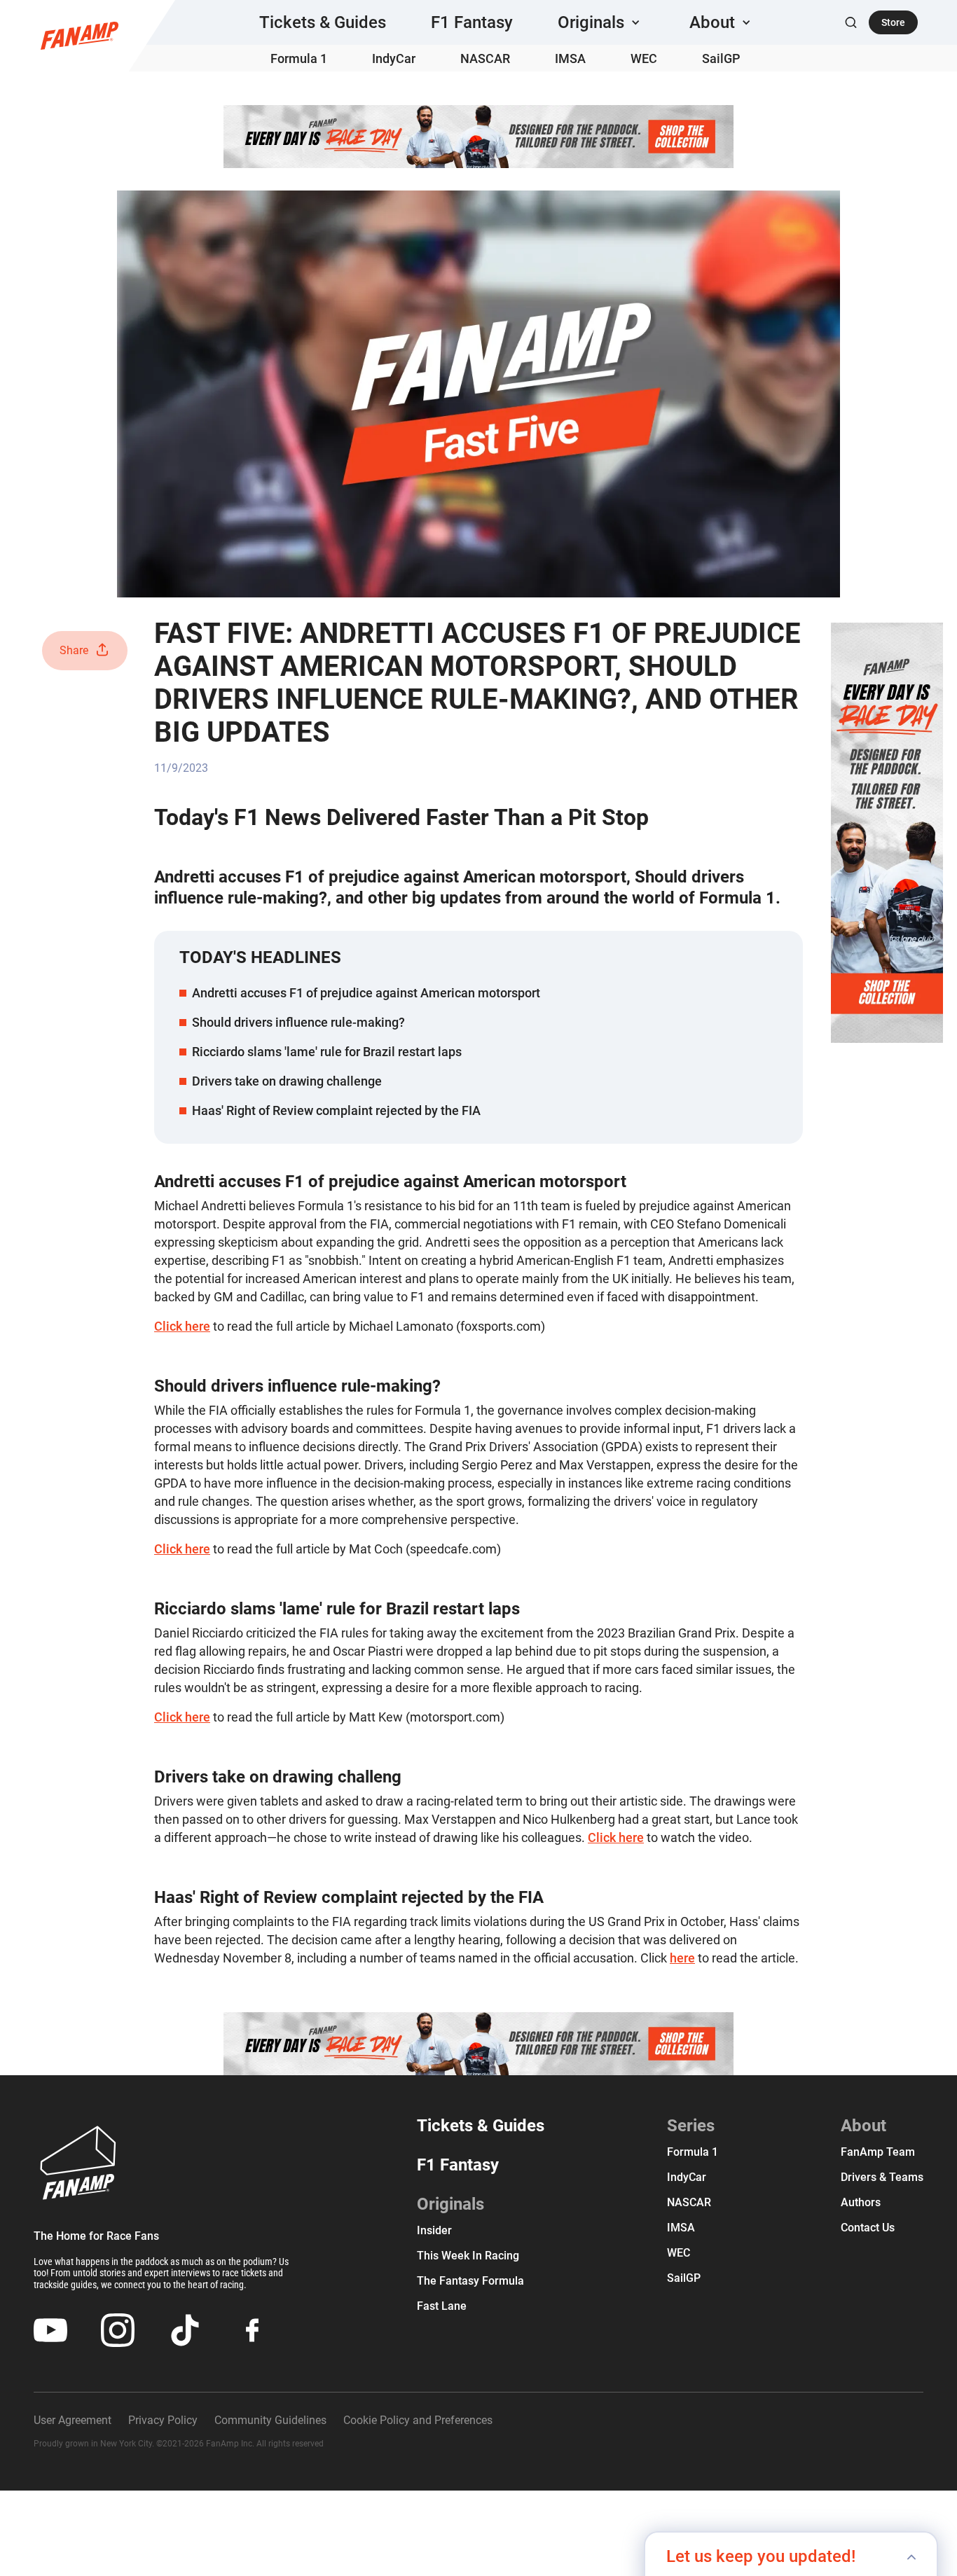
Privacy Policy (163, 2420)
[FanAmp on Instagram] (118, 2330)
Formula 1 (299, 58)
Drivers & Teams (882, 2177)
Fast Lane (442, 2306)
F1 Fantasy (472, 22)
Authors (861, 2202)
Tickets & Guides (323, 22)
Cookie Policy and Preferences (418, 2420)
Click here (182, 1326)
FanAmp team (878, 2152)
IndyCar (394, 58)
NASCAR (485, 58)
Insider (434, 2230)
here (682, 1958)
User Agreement (73, 2420)
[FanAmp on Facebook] (252, 2330)
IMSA (570, 58)
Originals (450, 2204)
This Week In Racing (468, 2256)
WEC (644, 58)
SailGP (721, 58)
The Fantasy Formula (470, 2281)
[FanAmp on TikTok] (185, 2330)
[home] (80, 36)
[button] (601, 22)
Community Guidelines (270, 2420)
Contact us (868, 2228)
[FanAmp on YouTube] (50, 2330)
